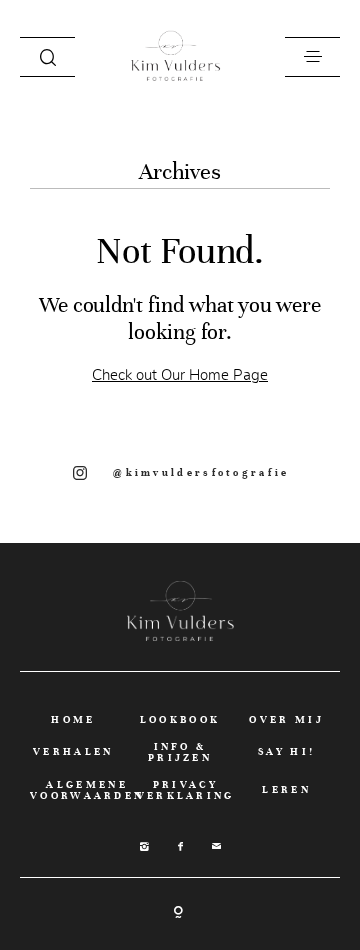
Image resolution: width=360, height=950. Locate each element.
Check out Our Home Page (180, 375)
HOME (73, 719)
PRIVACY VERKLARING (186, 790)
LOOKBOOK (180, 719)
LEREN (286, 789)
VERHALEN (73, 751)
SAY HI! (286, 751)
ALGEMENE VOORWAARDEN (87, 790)
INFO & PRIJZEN (180, 752)
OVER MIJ (286, 719)
